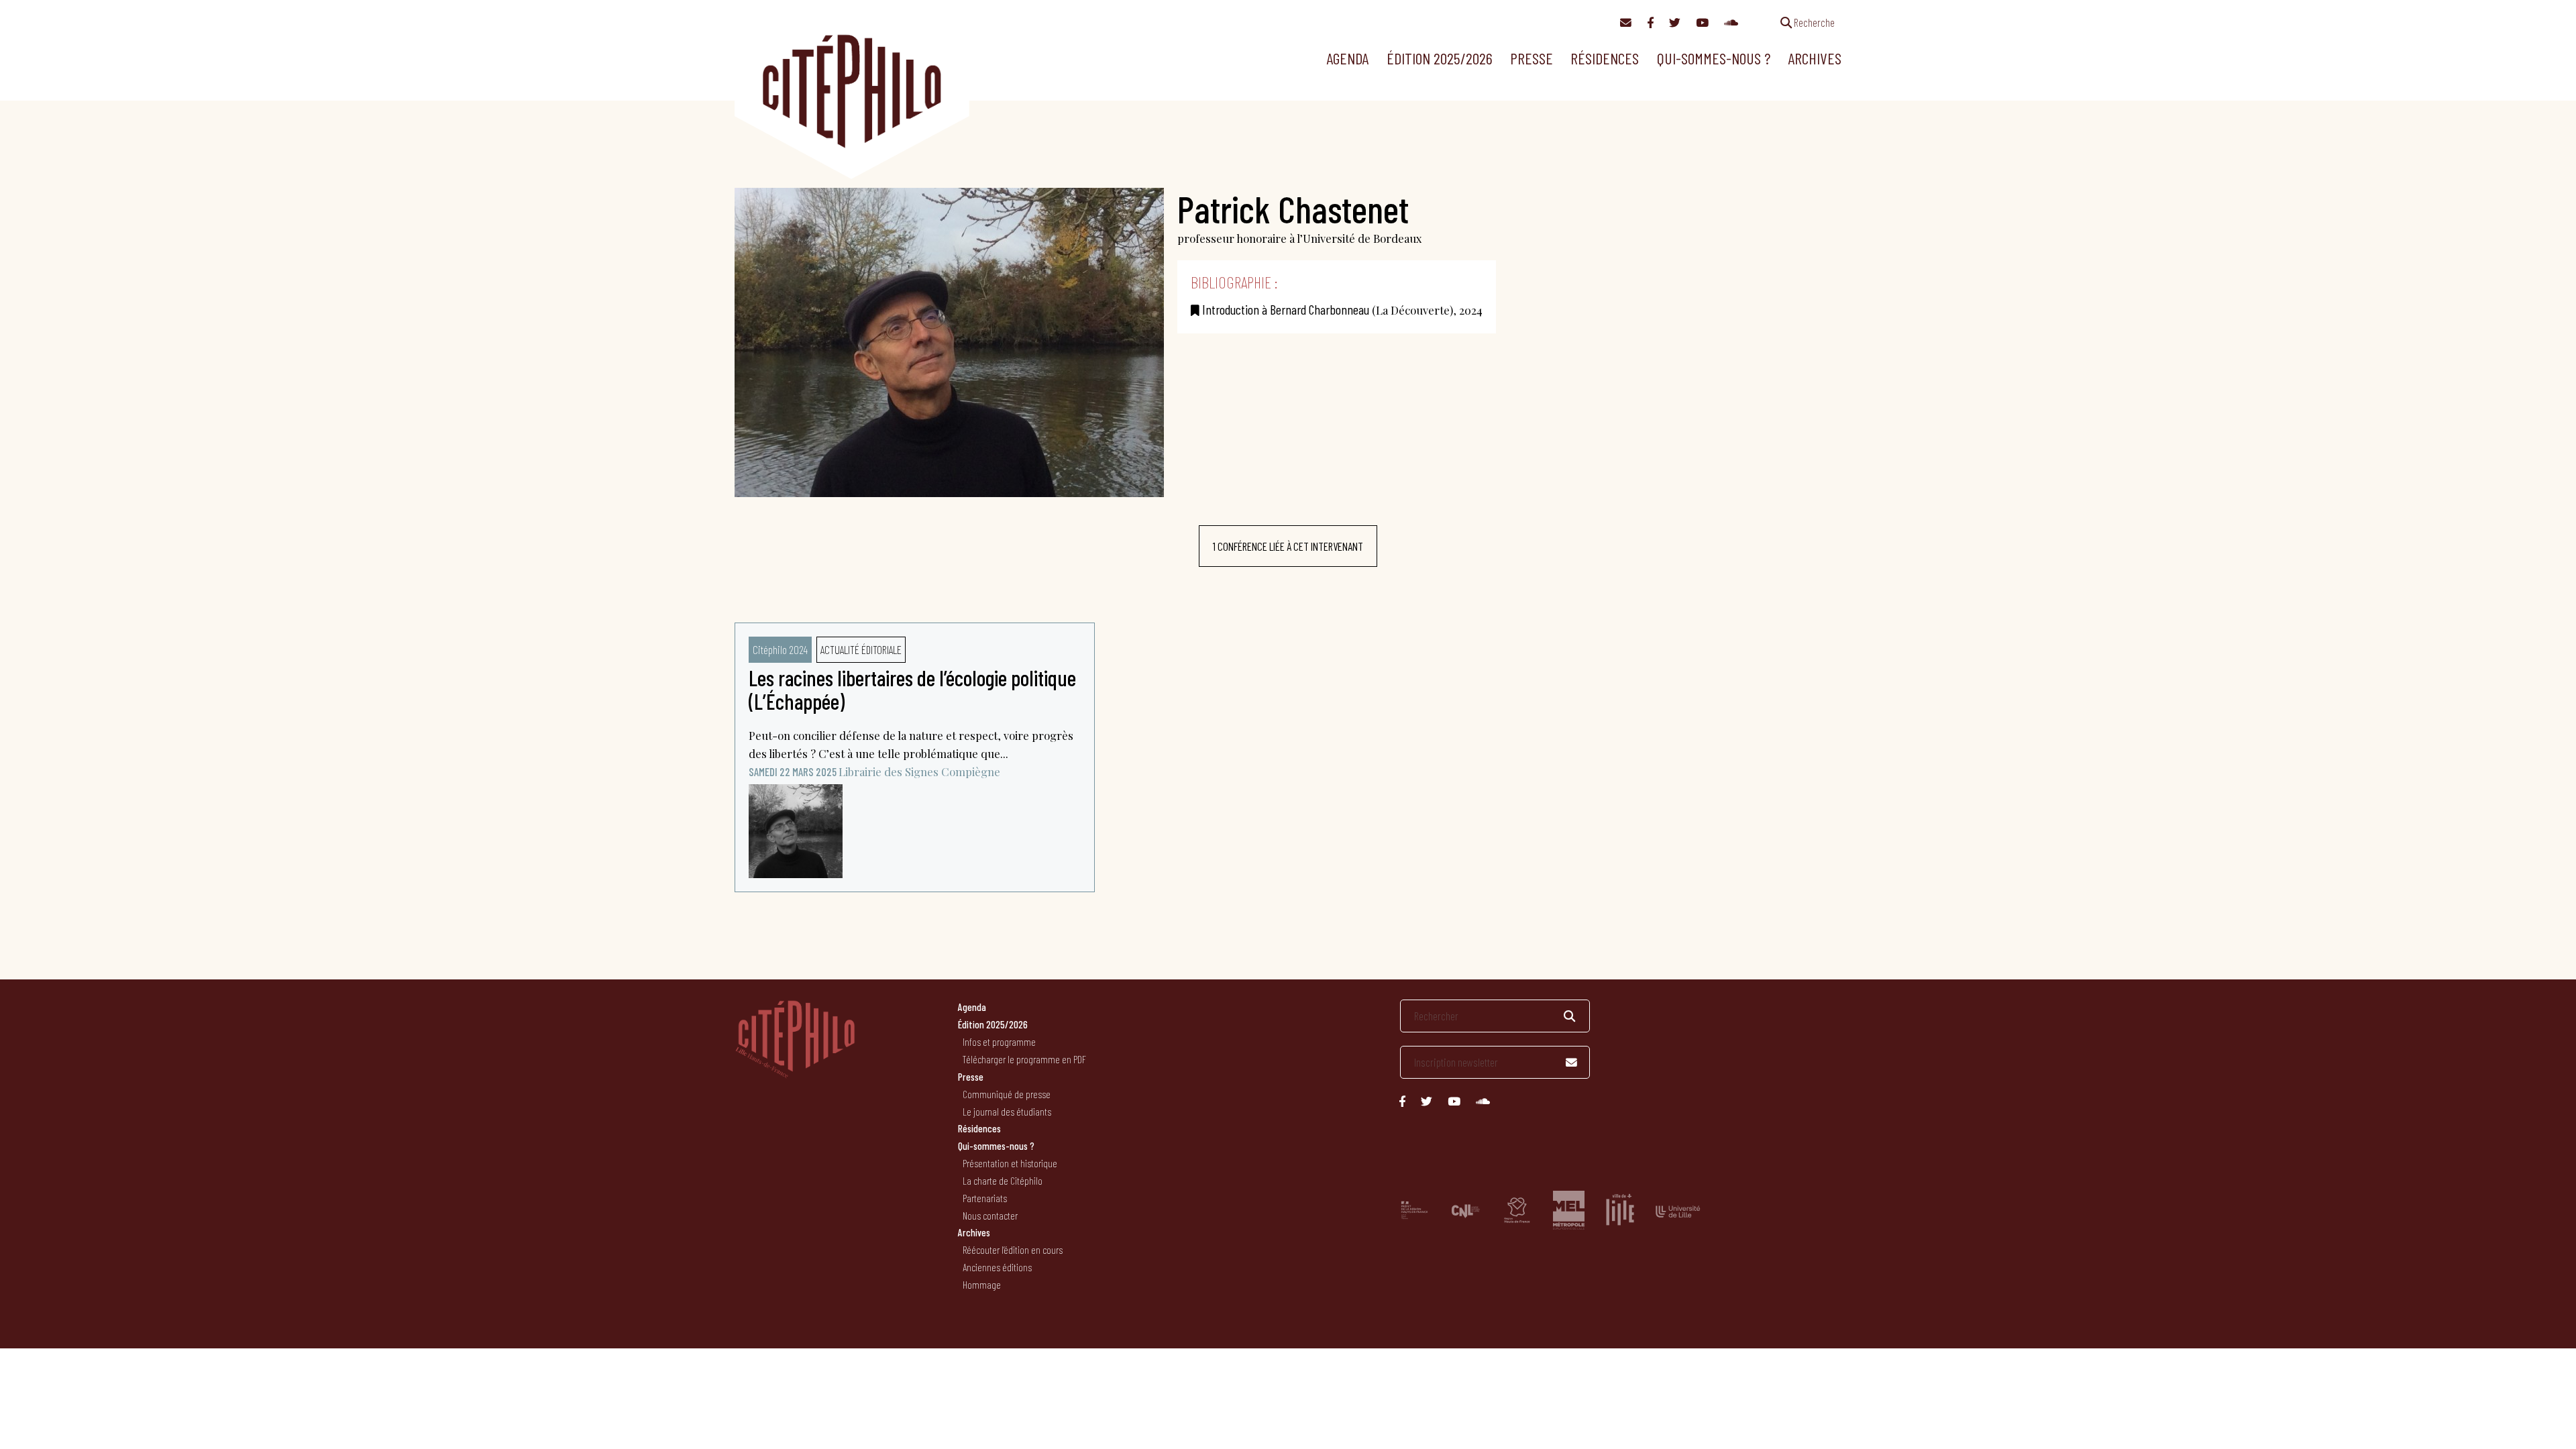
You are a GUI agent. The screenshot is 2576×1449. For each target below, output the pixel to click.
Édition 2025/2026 (1440, 58)
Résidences (1605, 58)
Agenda (1347, 58)
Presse (1532, 58)
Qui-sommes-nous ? (1714, 58)
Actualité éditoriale (861, 649)
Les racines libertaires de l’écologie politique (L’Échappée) (912, 689)
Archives (1815, 58)
